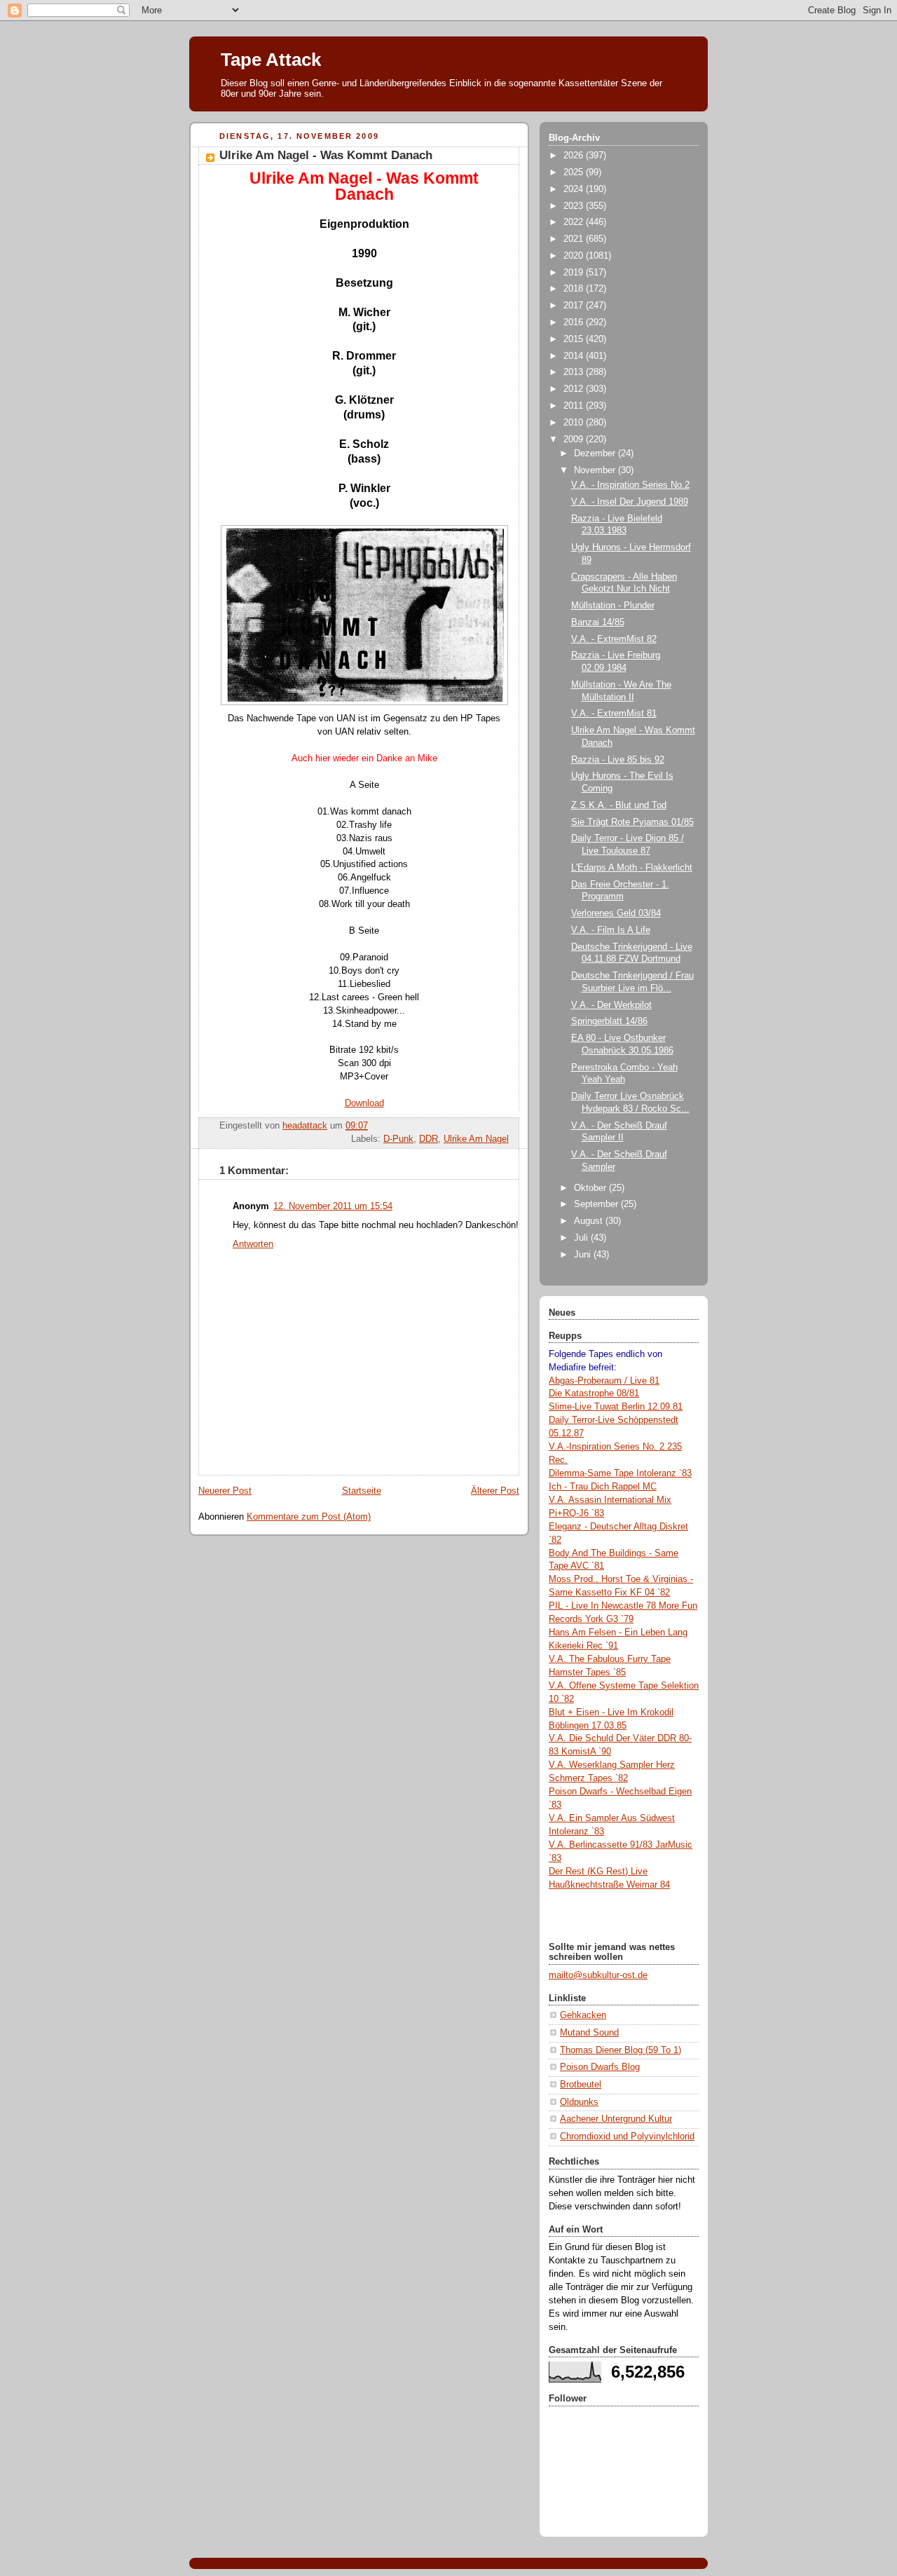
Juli (582, 1238)
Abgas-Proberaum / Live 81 (604, 1381)
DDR (429, 1139)
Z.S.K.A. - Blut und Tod (619, 805)
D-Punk (398, 1139)
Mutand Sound (589, 2033)
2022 (575, 222)
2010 (575, 423)
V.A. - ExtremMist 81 (614, 714)
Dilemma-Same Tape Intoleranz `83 (620, 1473)
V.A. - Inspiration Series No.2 (630, 485)
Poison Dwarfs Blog (600, 2067)
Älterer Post (495, 1491)
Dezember (596, 454)
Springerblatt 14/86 (609, 1021)
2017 (575, 306)
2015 (575, 339)
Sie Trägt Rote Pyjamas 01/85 (632, 822)
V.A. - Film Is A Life (611, 930)
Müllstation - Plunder (613, 606)
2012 (575, 389)
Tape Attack (271, 60)
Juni (584, 1255)
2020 (575, 256)
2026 (575, 156)
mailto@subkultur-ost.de (598, 1975)
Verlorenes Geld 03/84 (616, 913)
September (597, 1204)
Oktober (591, 1188)
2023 (575, 206)
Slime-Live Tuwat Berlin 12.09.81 (616, 1407)
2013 (575, 372)
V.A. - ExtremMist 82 (614, 639)
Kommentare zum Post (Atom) (309, 1517)
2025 (575, 172)
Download (364, 1103)
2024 (575, 189)
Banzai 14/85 (598, 622)
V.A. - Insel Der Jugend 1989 (630, 502)
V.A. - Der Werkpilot (611, 1005)
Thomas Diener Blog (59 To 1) (621, 2050)
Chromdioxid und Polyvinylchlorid (627, 2137)
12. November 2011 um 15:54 (333, 1206)
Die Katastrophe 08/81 (594, 1393)
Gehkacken (583, 2015)
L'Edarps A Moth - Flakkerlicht (632, 868)
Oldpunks (579, 2102)
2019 (575, 273)
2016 (575, 322)
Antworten (253, 1244)
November (596, 470)
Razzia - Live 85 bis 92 (618, 760)
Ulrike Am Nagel (476, 1139)
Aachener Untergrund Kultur (616, 2119)
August (590, 1221)
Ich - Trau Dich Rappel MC (603, 1487)
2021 (575, 239)
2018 (575, 289)
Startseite (362, 1491)
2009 (575, 439)
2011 (575, 406)
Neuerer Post (225, 1491)
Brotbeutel (581, 2085)
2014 (575, 356)
